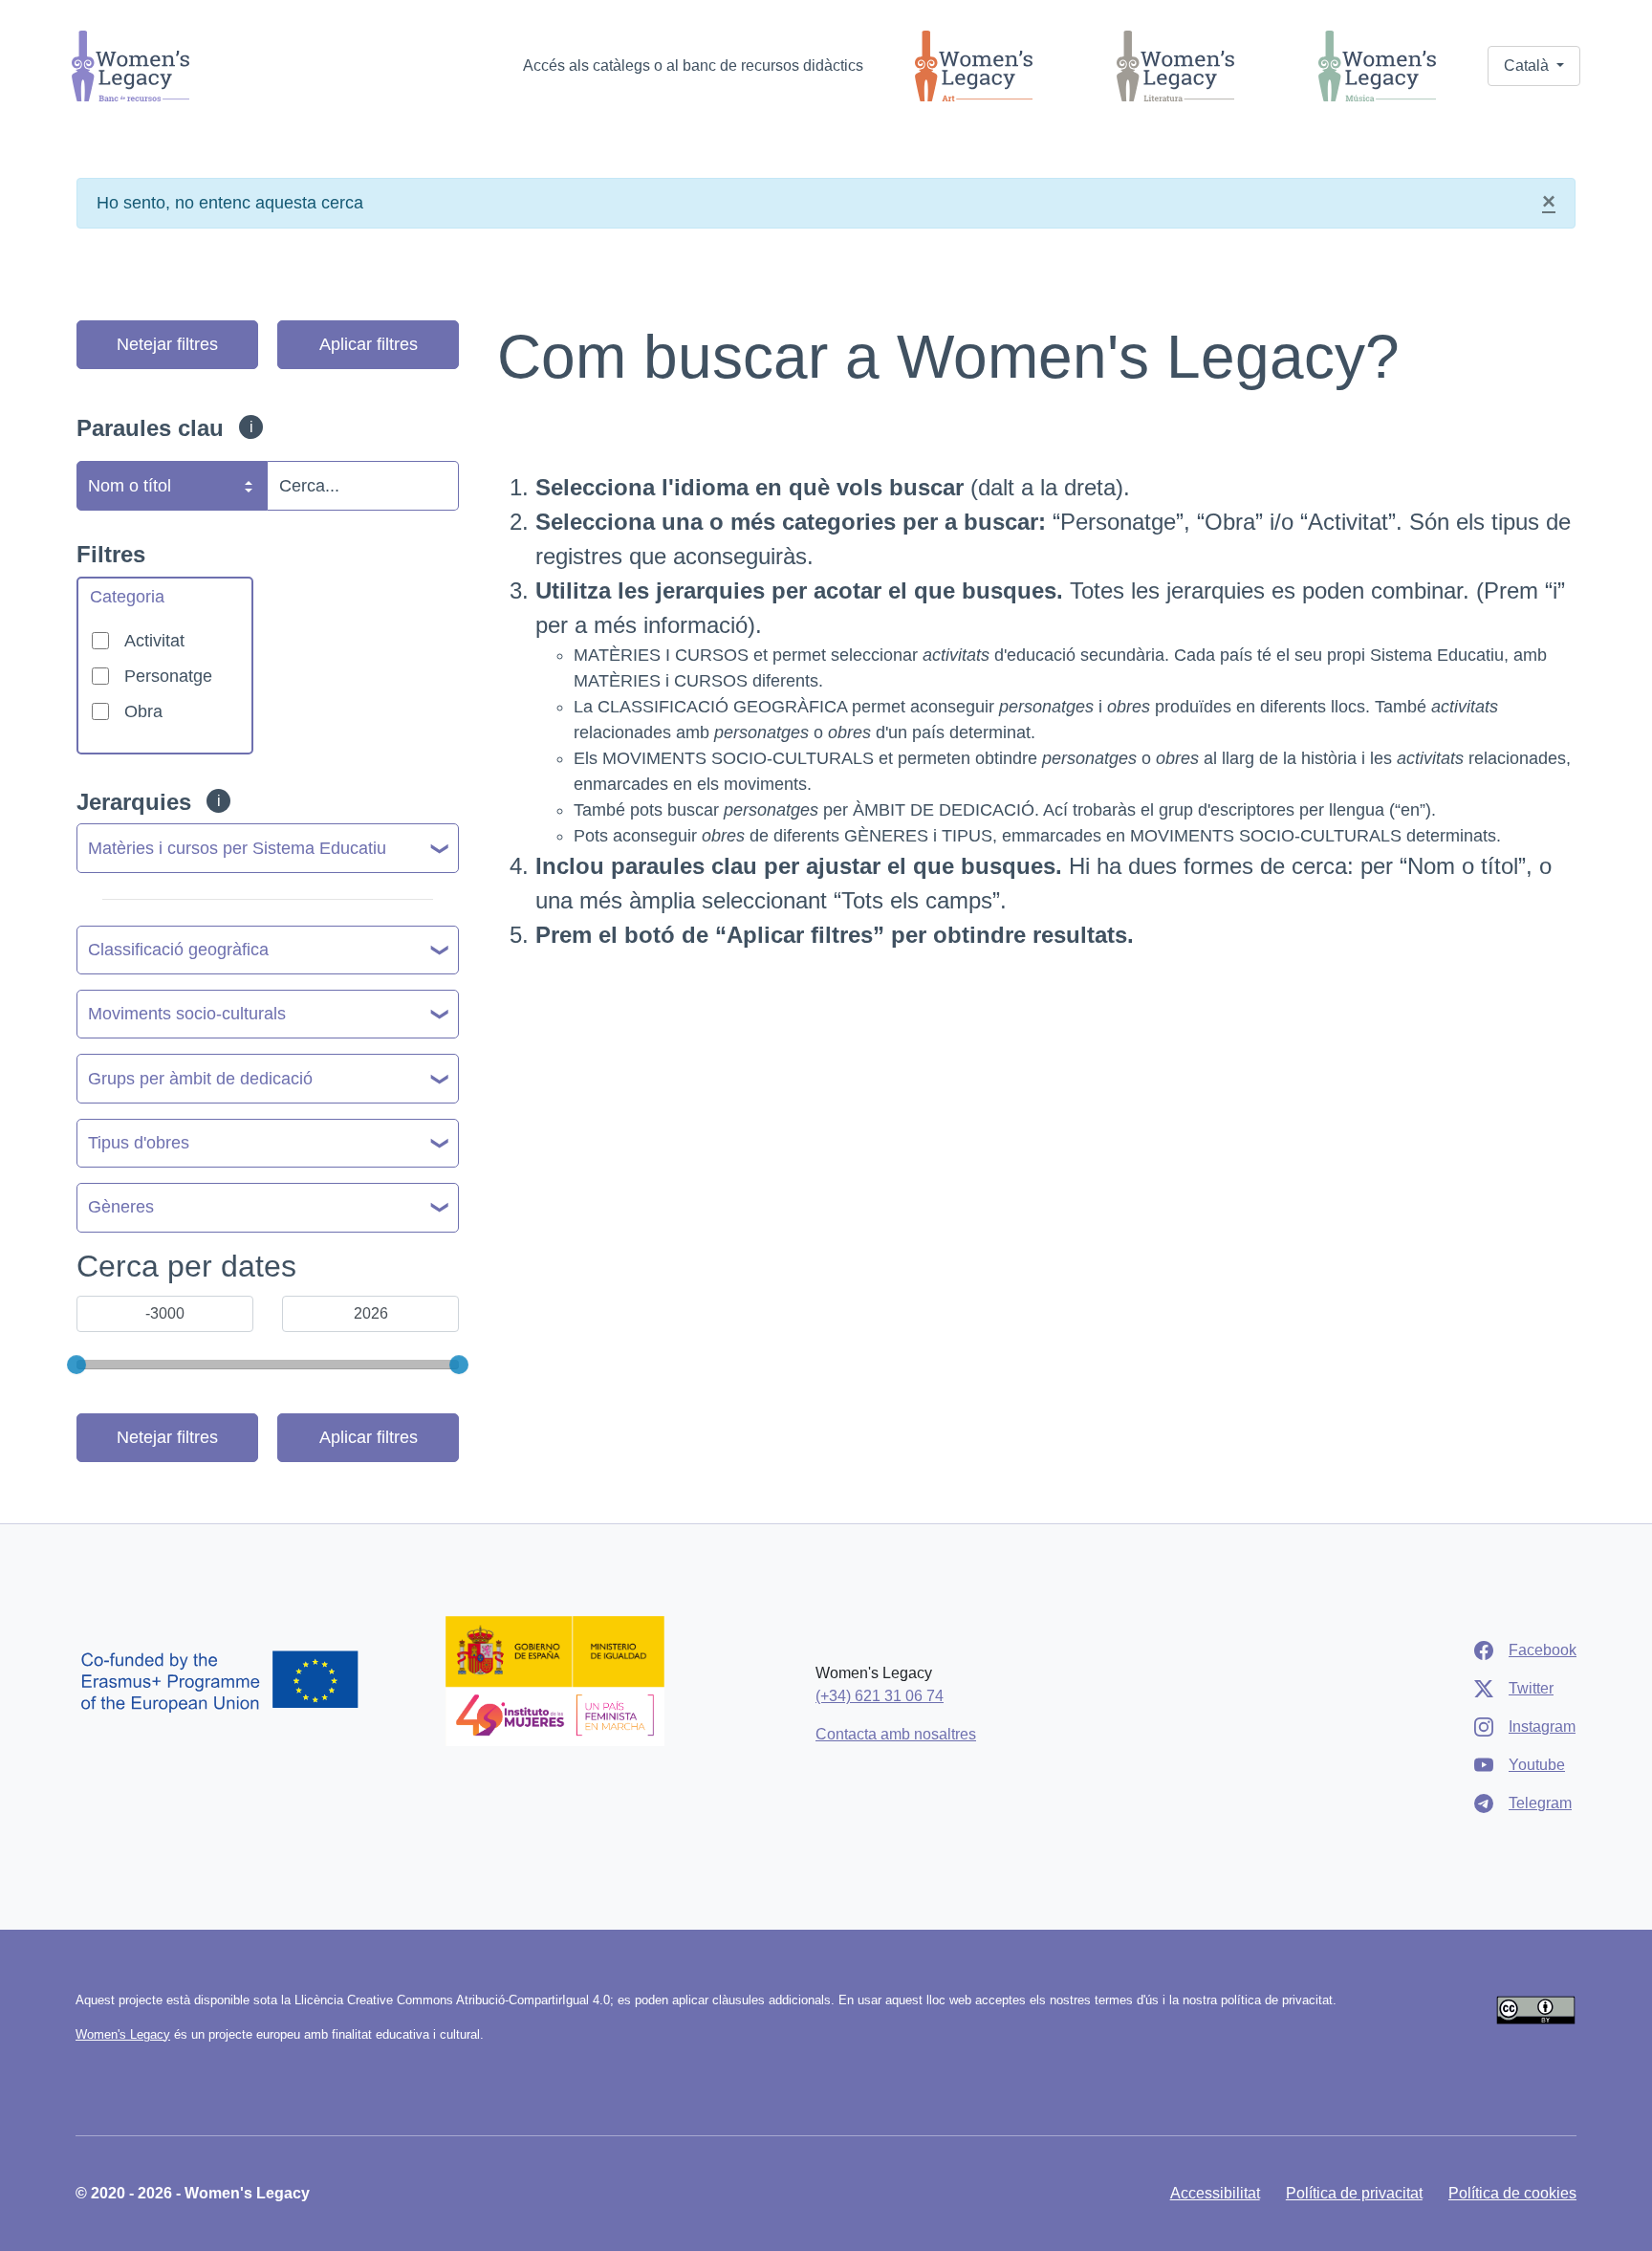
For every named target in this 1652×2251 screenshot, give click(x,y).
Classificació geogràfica (178, 950)
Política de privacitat (1354, 2193)
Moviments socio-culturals (187, 1014)
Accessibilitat (1215, 2193)
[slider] (76, 1365)
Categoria (127, 597)
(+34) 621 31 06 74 (880, 1696)
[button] (1534, 66)
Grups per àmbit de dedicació (200, 1079)
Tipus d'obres (139, 1143)
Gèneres (121, 1207)
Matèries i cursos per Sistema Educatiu (237, 848)
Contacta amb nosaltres (896, 1734)
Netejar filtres (167, 344)
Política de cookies (1512, 2193)
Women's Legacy (123, 2034)
